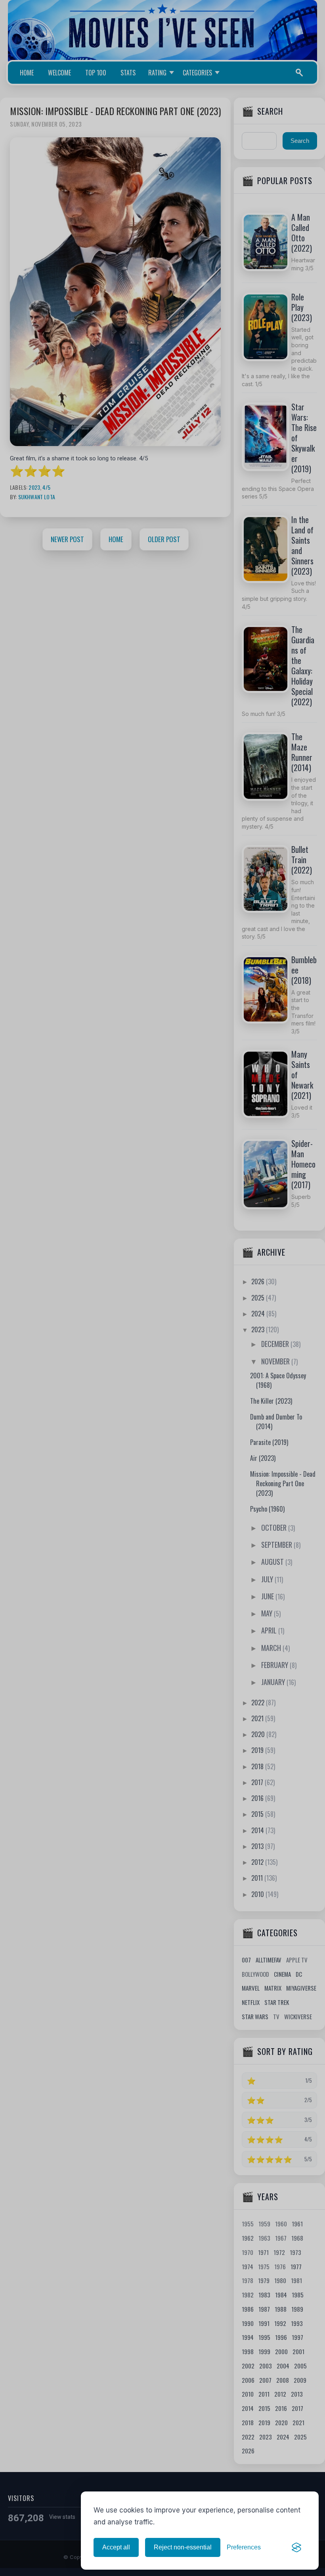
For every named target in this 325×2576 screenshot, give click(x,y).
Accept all (116, 2547)
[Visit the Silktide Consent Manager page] (296, 2547)
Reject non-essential (183, 2547)
